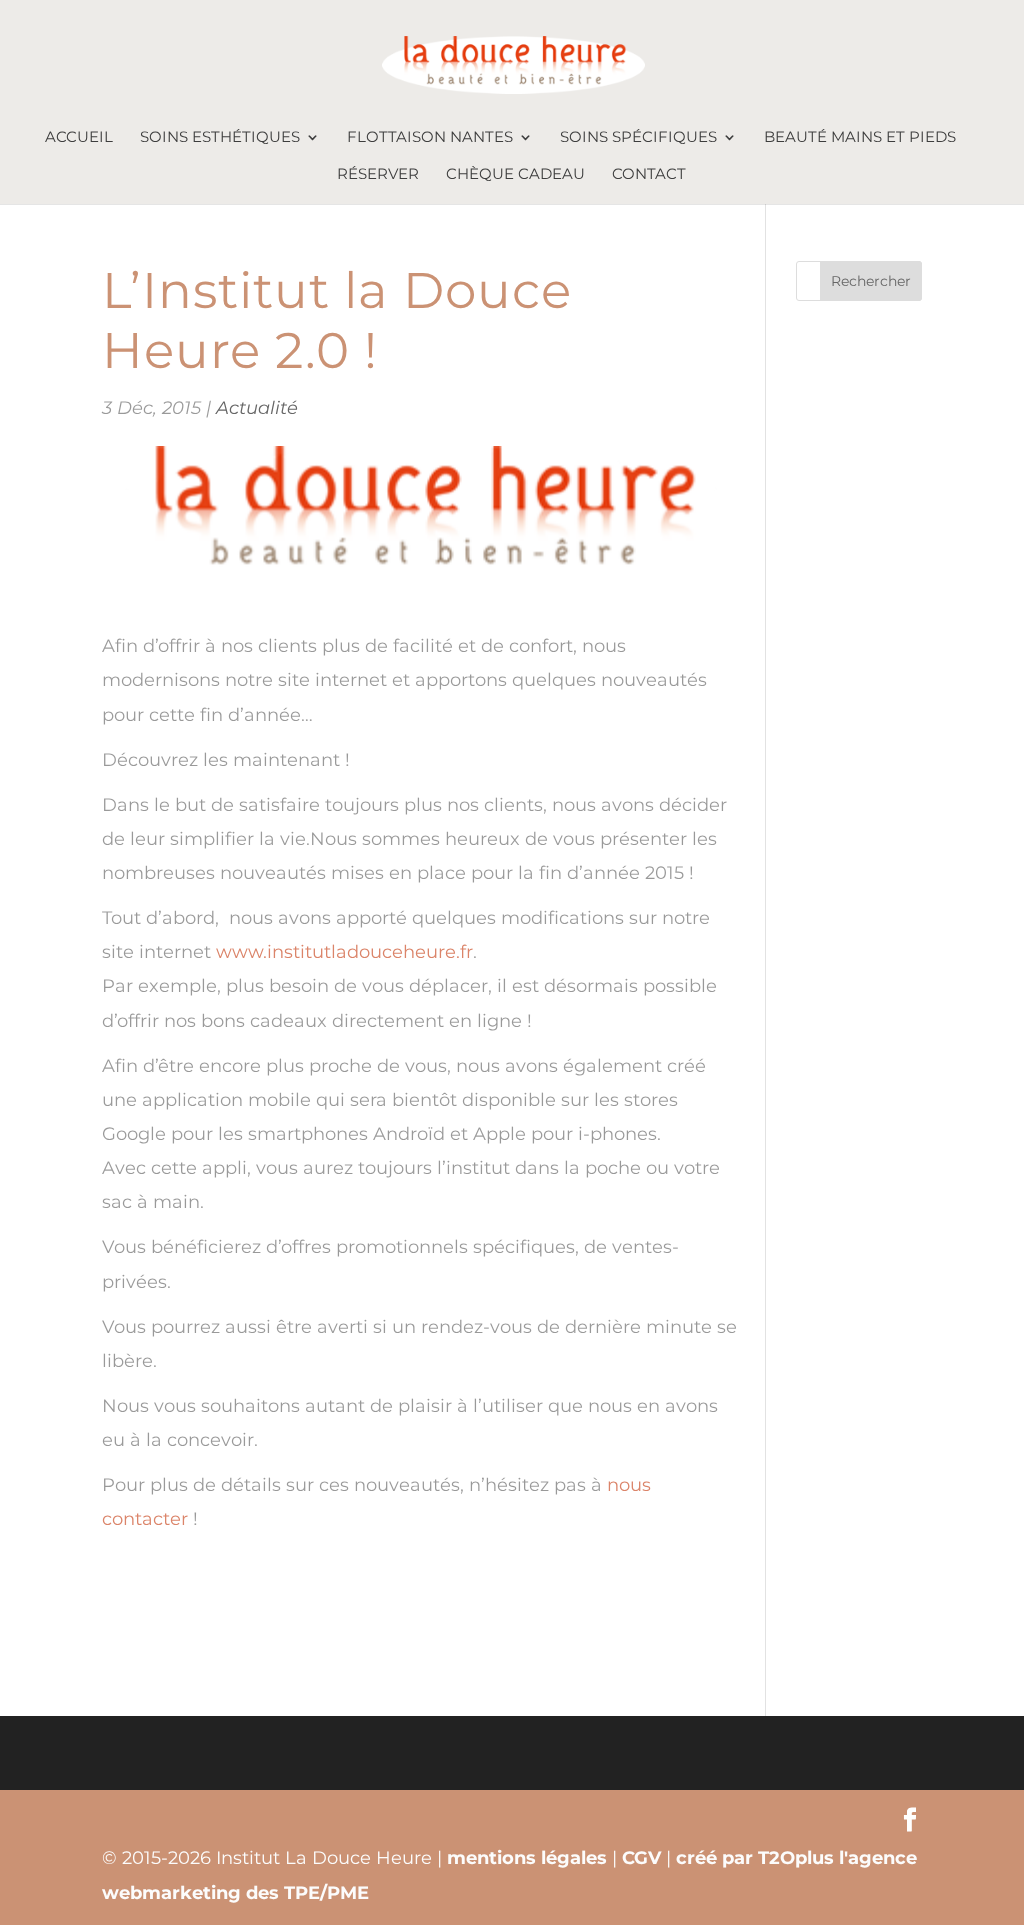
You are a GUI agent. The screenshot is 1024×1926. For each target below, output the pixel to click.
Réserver (378, 175)
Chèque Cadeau (515, 175)
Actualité (257, 408)
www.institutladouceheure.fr (344, 952)
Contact (649, 175)
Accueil (79, 138)
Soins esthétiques (220, 138)
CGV (641, 1858)
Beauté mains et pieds (860, 138)
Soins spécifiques (638, 138)
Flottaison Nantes (430, 138)
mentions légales (527, 1858)
